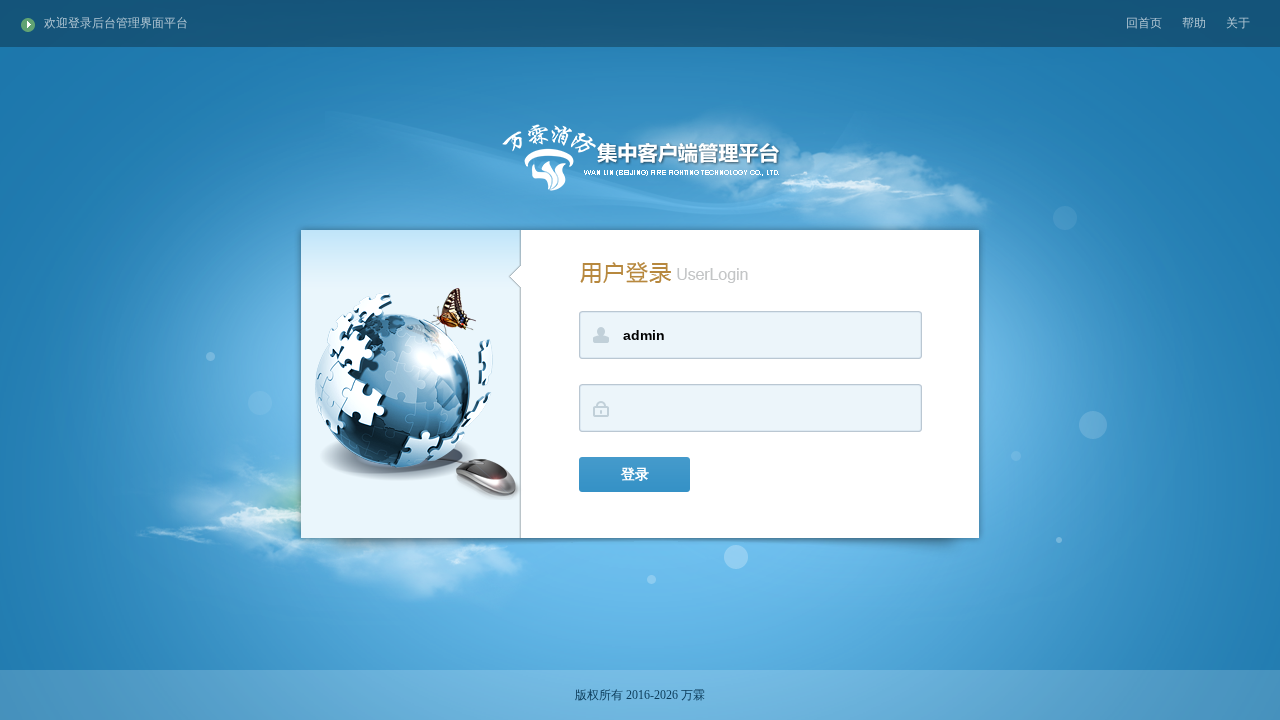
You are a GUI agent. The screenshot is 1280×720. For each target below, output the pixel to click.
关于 (1238, 23)
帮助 (1194, 23)
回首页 (1144, 23)
